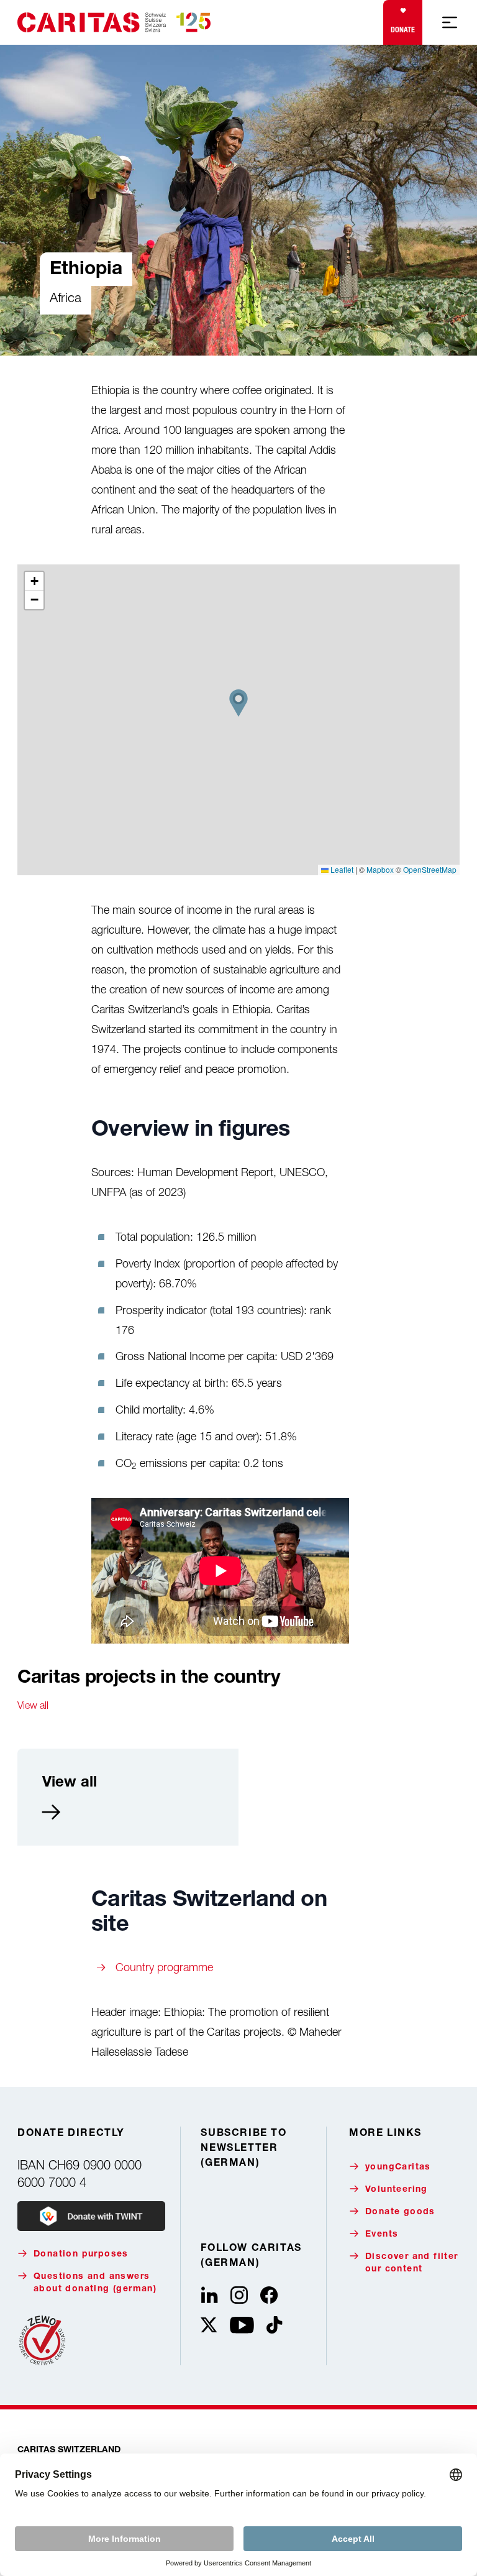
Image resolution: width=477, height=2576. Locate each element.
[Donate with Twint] (91, 2216)
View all (33, 1705)
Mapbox (380, 869)
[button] (238, 703)
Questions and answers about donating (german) (95, 2283)
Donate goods (400, 2212)
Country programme (164, 1967)
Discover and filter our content (412, 2263)
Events (382, 2235)
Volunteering (397, 2190)
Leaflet (341, 869)
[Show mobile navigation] (450, 22)
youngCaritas (398, 2168)
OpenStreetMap (430, 869)
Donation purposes (81, 2255)
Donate (403, 30)
